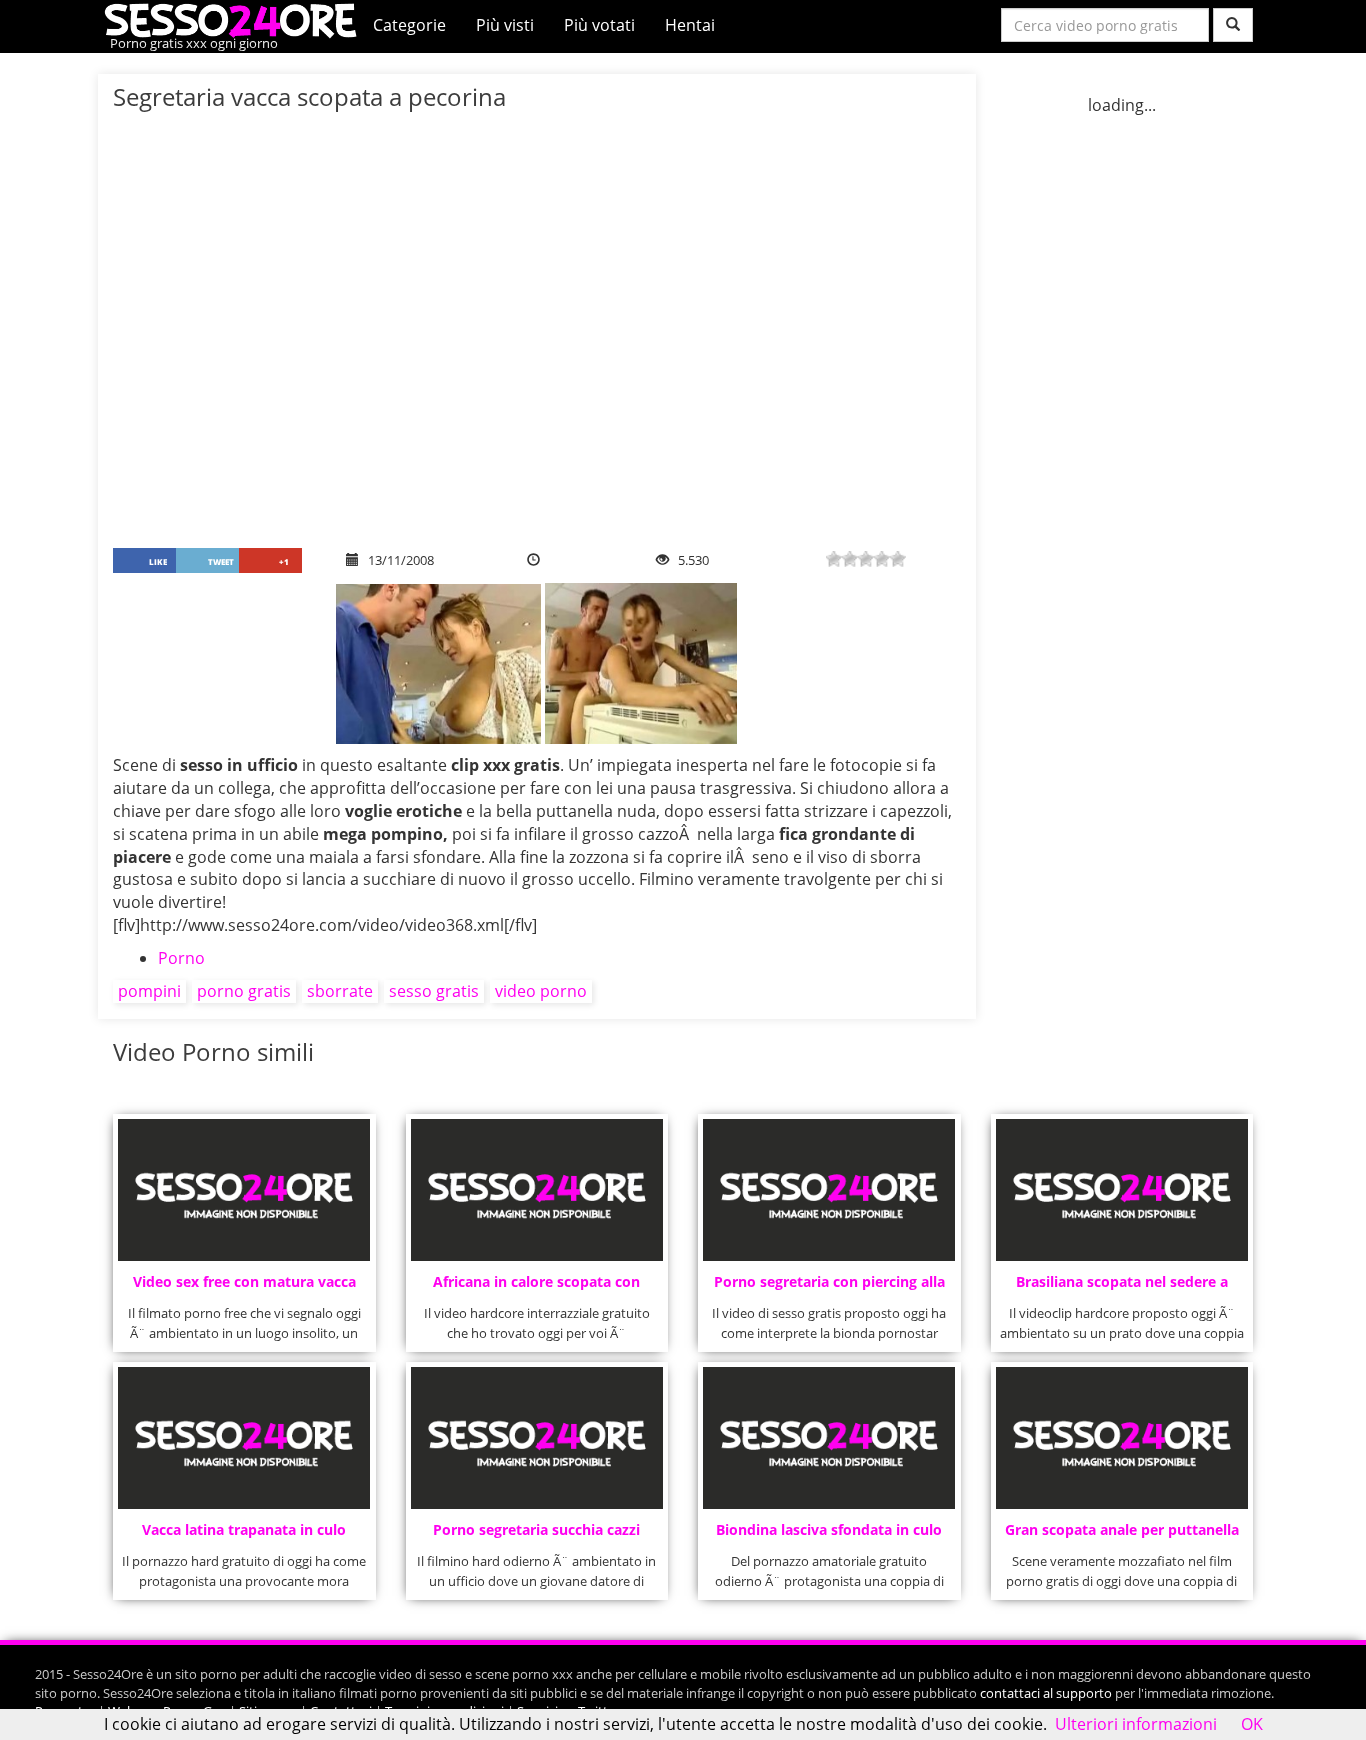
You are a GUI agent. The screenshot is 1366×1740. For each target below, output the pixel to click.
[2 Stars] (850, 559)
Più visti (505, 25)
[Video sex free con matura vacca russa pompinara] (244, 1190)
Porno (181, 958)
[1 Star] (834, 559)
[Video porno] (235, 19)
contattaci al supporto (1046, 1693)
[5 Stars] (898, 559)
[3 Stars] (866, 559)
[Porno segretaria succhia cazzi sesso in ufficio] (537, 1438)
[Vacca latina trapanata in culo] (244, 1438)
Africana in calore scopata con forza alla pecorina (536, 1287)
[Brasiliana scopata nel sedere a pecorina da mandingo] (1122, 1190)
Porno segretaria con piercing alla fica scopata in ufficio (829, 1287)
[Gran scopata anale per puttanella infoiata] (1122, 1438)
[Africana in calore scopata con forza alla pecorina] (537, 1190)
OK (1252, 1724)
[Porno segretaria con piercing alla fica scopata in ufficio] (829, 1190)
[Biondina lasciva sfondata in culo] (829, 1438)
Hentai (690, 25)
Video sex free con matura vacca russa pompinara (244, 1287)
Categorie (409, 25)
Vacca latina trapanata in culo (244, 1529)
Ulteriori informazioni (1136, 1724)
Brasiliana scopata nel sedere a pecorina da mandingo (1122, 1287)
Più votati (599, 25)
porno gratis (244, 991)
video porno (541, 991)
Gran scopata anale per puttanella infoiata (1122, 1535)
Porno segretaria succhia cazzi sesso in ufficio (536, 1535)
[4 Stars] (882, 559)
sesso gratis (434, 991)
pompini (149, 991)
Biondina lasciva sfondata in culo (829, 1529)
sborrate (340, 991)
